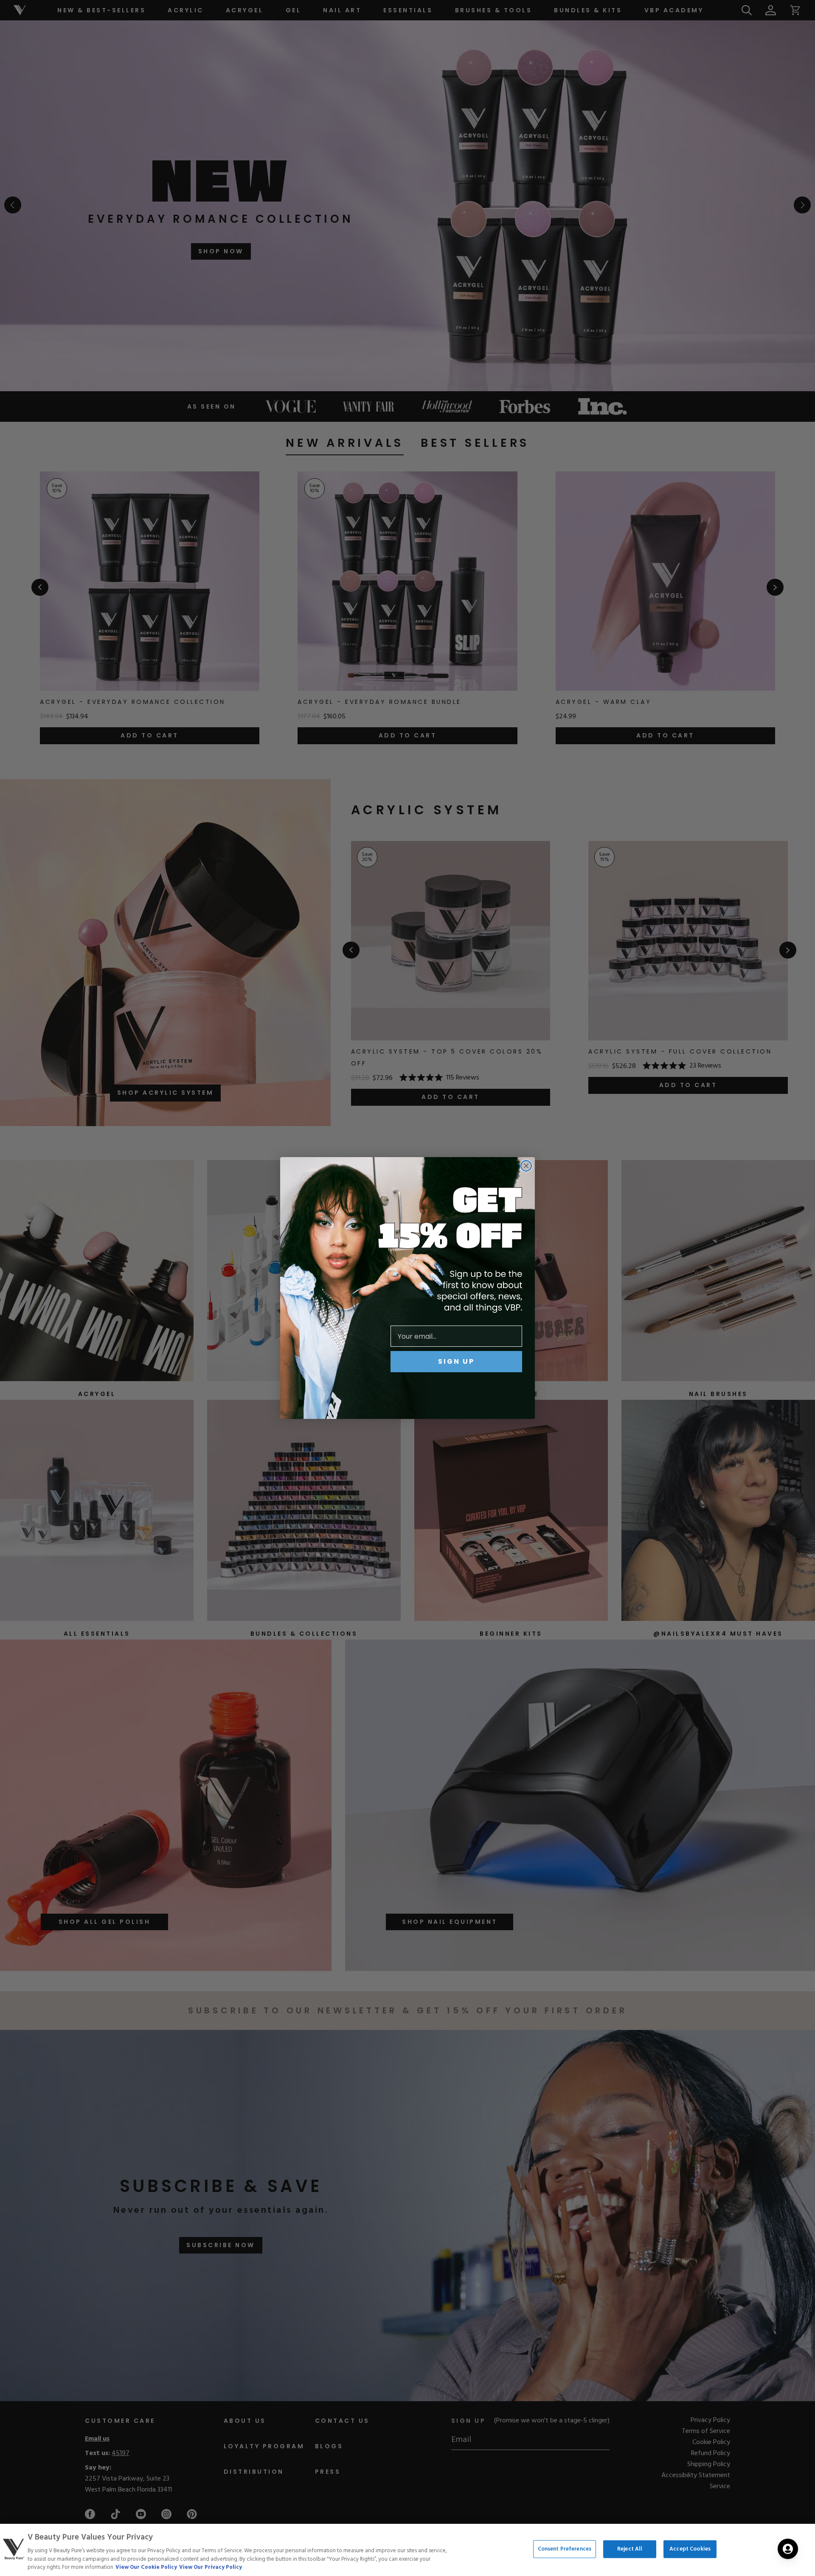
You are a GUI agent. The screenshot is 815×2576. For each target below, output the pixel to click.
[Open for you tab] (788, 2549)
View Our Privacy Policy (211, 2567)
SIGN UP (456, 1361)
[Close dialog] (526, 1166)
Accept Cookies (690, 2549)
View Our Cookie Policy (146, 2567)
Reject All (630, 2549)
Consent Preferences (565, 2549)
